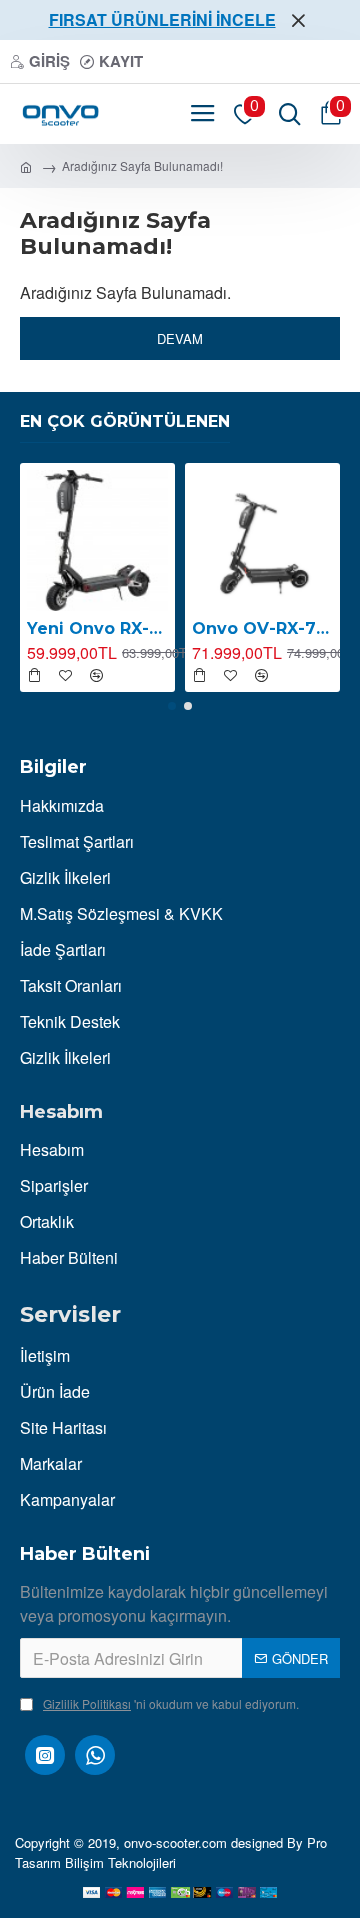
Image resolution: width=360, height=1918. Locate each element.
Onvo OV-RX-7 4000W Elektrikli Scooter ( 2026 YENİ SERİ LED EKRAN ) (262, 628)
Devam (180, 338)
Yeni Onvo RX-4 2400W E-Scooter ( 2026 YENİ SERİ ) (97, 628)
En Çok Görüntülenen (125, 421)
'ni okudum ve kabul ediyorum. (171, 1703)
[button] (172, 706)
